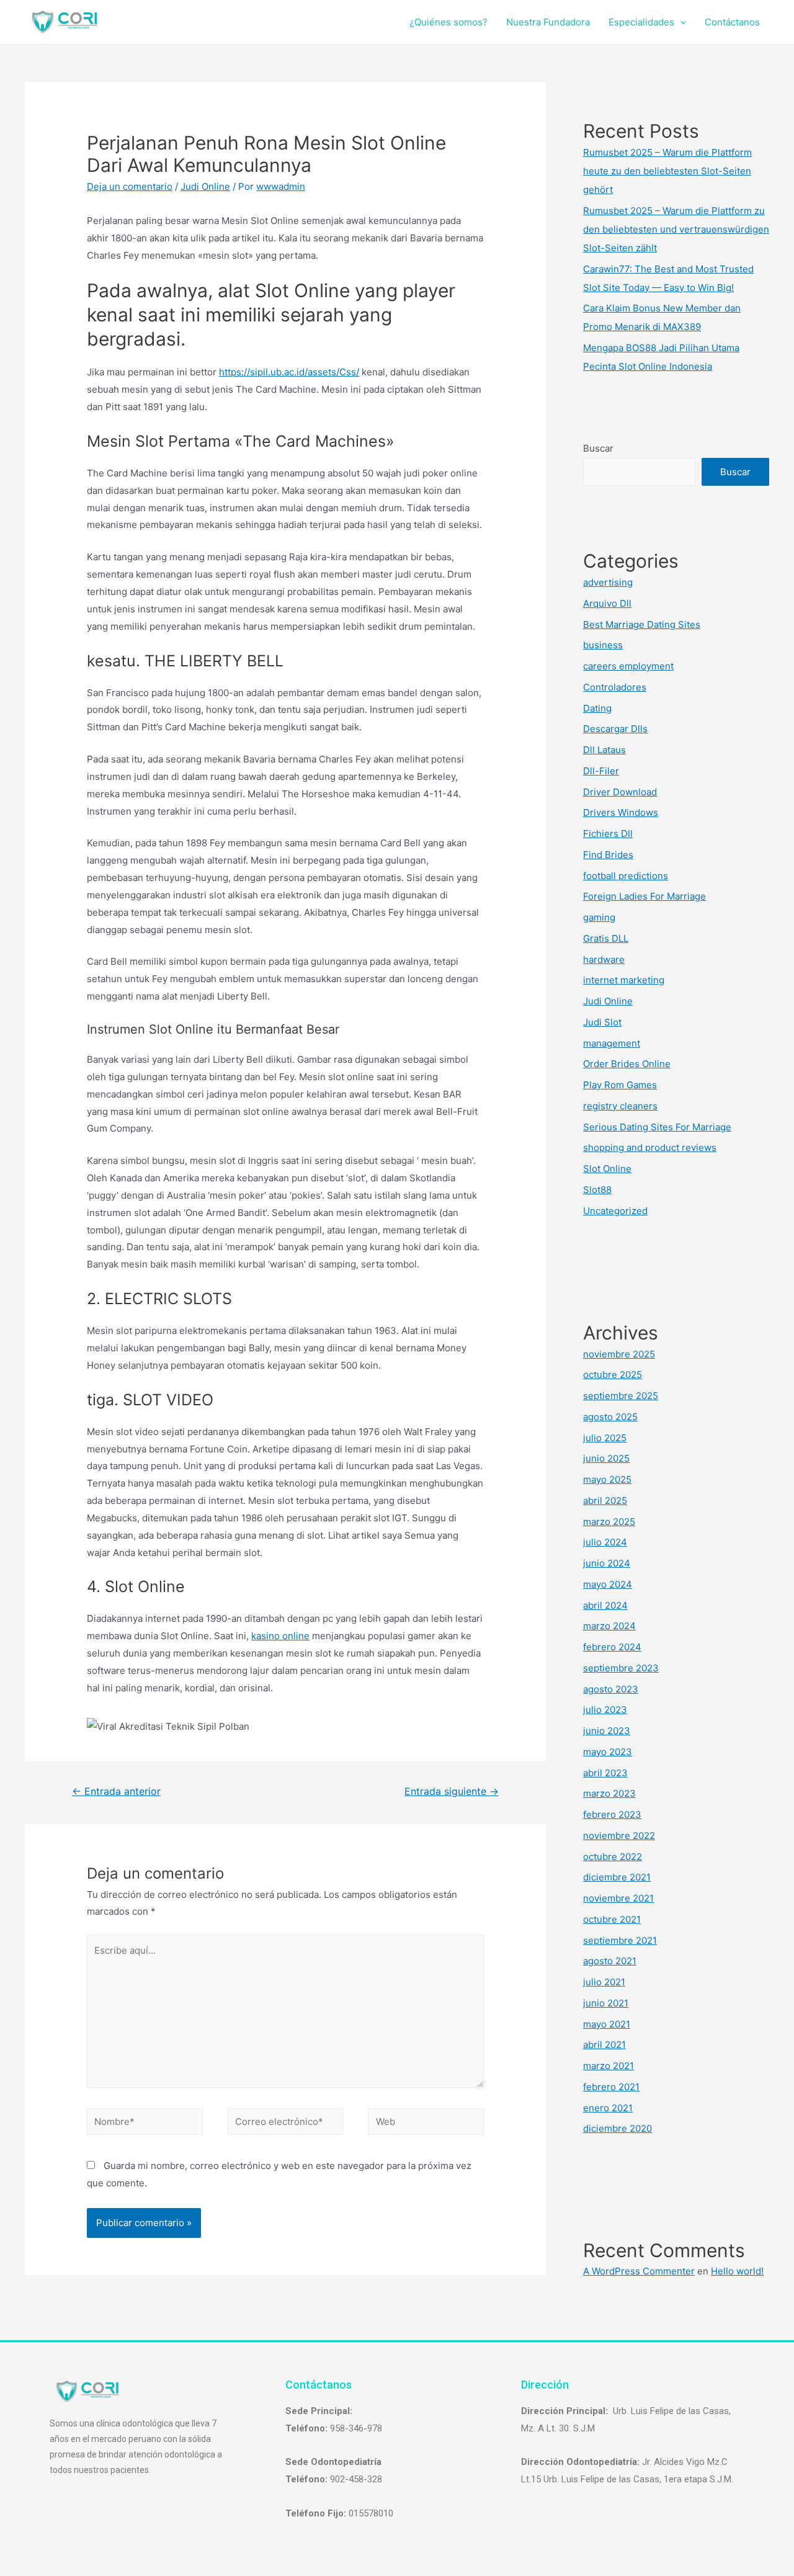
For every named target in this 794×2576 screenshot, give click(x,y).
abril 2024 (605, 1605)
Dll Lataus (604, 750)
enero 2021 (608, 2108)
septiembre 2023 (621, 1668)
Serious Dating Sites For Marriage (657, 1127)
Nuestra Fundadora (548, 22)
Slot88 (597, 1190)
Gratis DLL (606, 938)
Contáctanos (732, 22)
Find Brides (608, 855)
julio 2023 (605, 1710)
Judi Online (205, 186)
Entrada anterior (116, 1791)
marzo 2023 (609, 1793)
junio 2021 (606, 2003)
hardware (604, 959)
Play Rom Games (620, 1085)
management (612, 1043)
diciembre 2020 (618, 2128)
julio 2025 (605, 1438)
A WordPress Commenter (639, 2271)
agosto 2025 (610, 1417)
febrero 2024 (612, 1647)
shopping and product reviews (650, 1147)
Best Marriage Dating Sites (642, 624)
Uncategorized (615, 1211)
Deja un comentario (130, 186)
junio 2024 (607, 1563)
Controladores (615, 687)
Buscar (598, 448)
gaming (599, 917)
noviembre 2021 (618, 1898)
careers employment (628, 666)
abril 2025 (605, 1500)
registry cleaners (620, 1106)
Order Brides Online (627, 1064)
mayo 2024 (608, 1584)
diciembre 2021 (617, 1877)
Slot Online (607, 1169)
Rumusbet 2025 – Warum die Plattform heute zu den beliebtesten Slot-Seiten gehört (667, 171)
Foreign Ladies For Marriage (645, 896)
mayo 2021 (607, 2024)
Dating (597, 708)
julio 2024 (605, 1542)
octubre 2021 (612, 1919)
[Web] (426, 2123)
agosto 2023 (611, 1689)
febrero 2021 (611, 2087)
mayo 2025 (607, 1479)
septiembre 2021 (620, 1940)
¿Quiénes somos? (448, 22)
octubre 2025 (613, 1375)
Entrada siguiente (452, 1791)
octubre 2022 (613, 1857)
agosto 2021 (610, 1961)
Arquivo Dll (607, 603)
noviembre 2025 (619, 1354)
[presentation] (680, 22)
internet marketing (624, 980)
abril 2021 (604, 2045)
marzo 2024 (609, 1626)
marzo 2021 (609, 2066)
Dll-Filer (601, 771)
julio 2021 (604, 1982)
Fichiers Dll (608, 834)
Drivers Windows (621, 812)
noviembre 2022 (619, 1836)
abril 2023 (605, 1773)
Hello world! (737, 2271)
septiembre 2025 (621, 1396)
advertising (608, 582)
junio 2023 (607, 1731)
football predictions (626, 876)
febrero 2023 (612, 1814)
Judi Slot (602, 1022)
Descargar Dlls (615, 729)
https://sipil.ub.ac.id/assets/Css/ (289, 372)
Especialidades (641, 22)
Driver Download (620, 792)
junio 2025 (606, 1458)
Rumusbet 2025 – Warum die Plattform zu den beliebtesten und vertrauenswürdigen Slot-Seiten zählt (676, 229)
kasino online (280, 1636)
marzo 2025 (609, 1522)
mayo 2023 (608, 1752)
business (603, 645)
